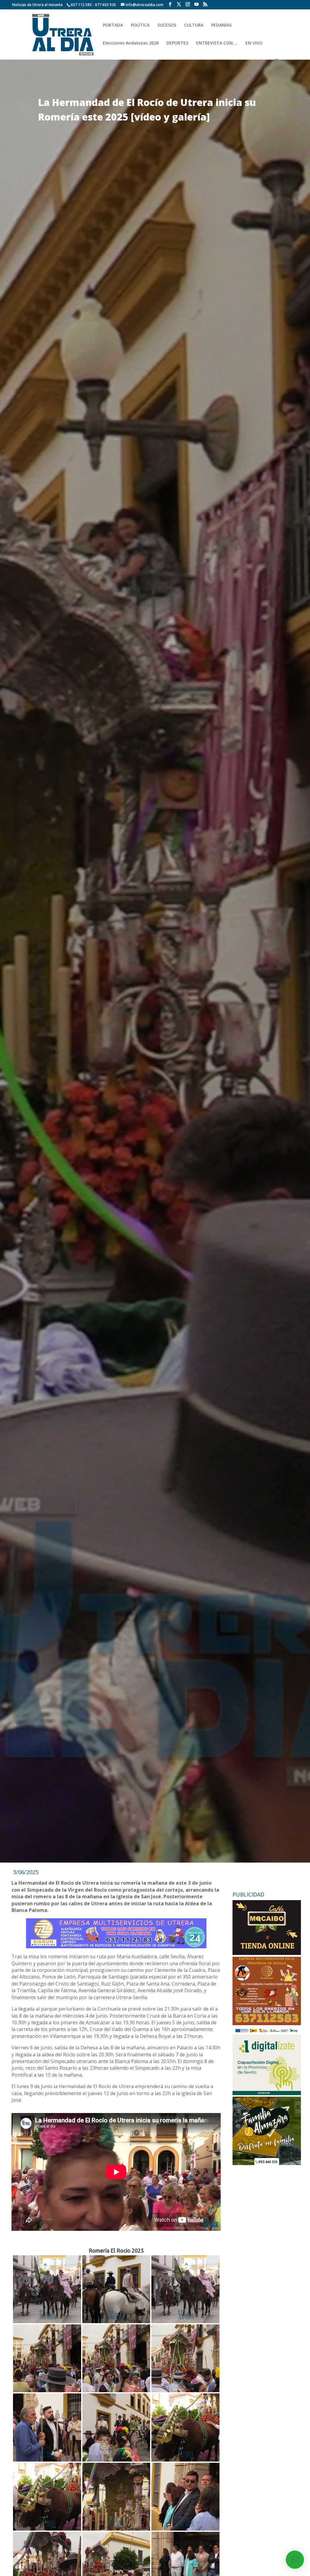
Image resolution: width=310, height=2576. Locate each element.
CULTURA (194, 25)
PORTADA (113, 25)
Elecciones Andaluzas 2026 (131, 43)
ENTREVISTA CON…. (217, 43)
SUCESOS (167, 25)
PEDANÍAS (221, 25)
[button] (295, 2560)
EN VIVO (254, 43)
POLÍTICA (140, 25)
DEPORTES (177, 43)
